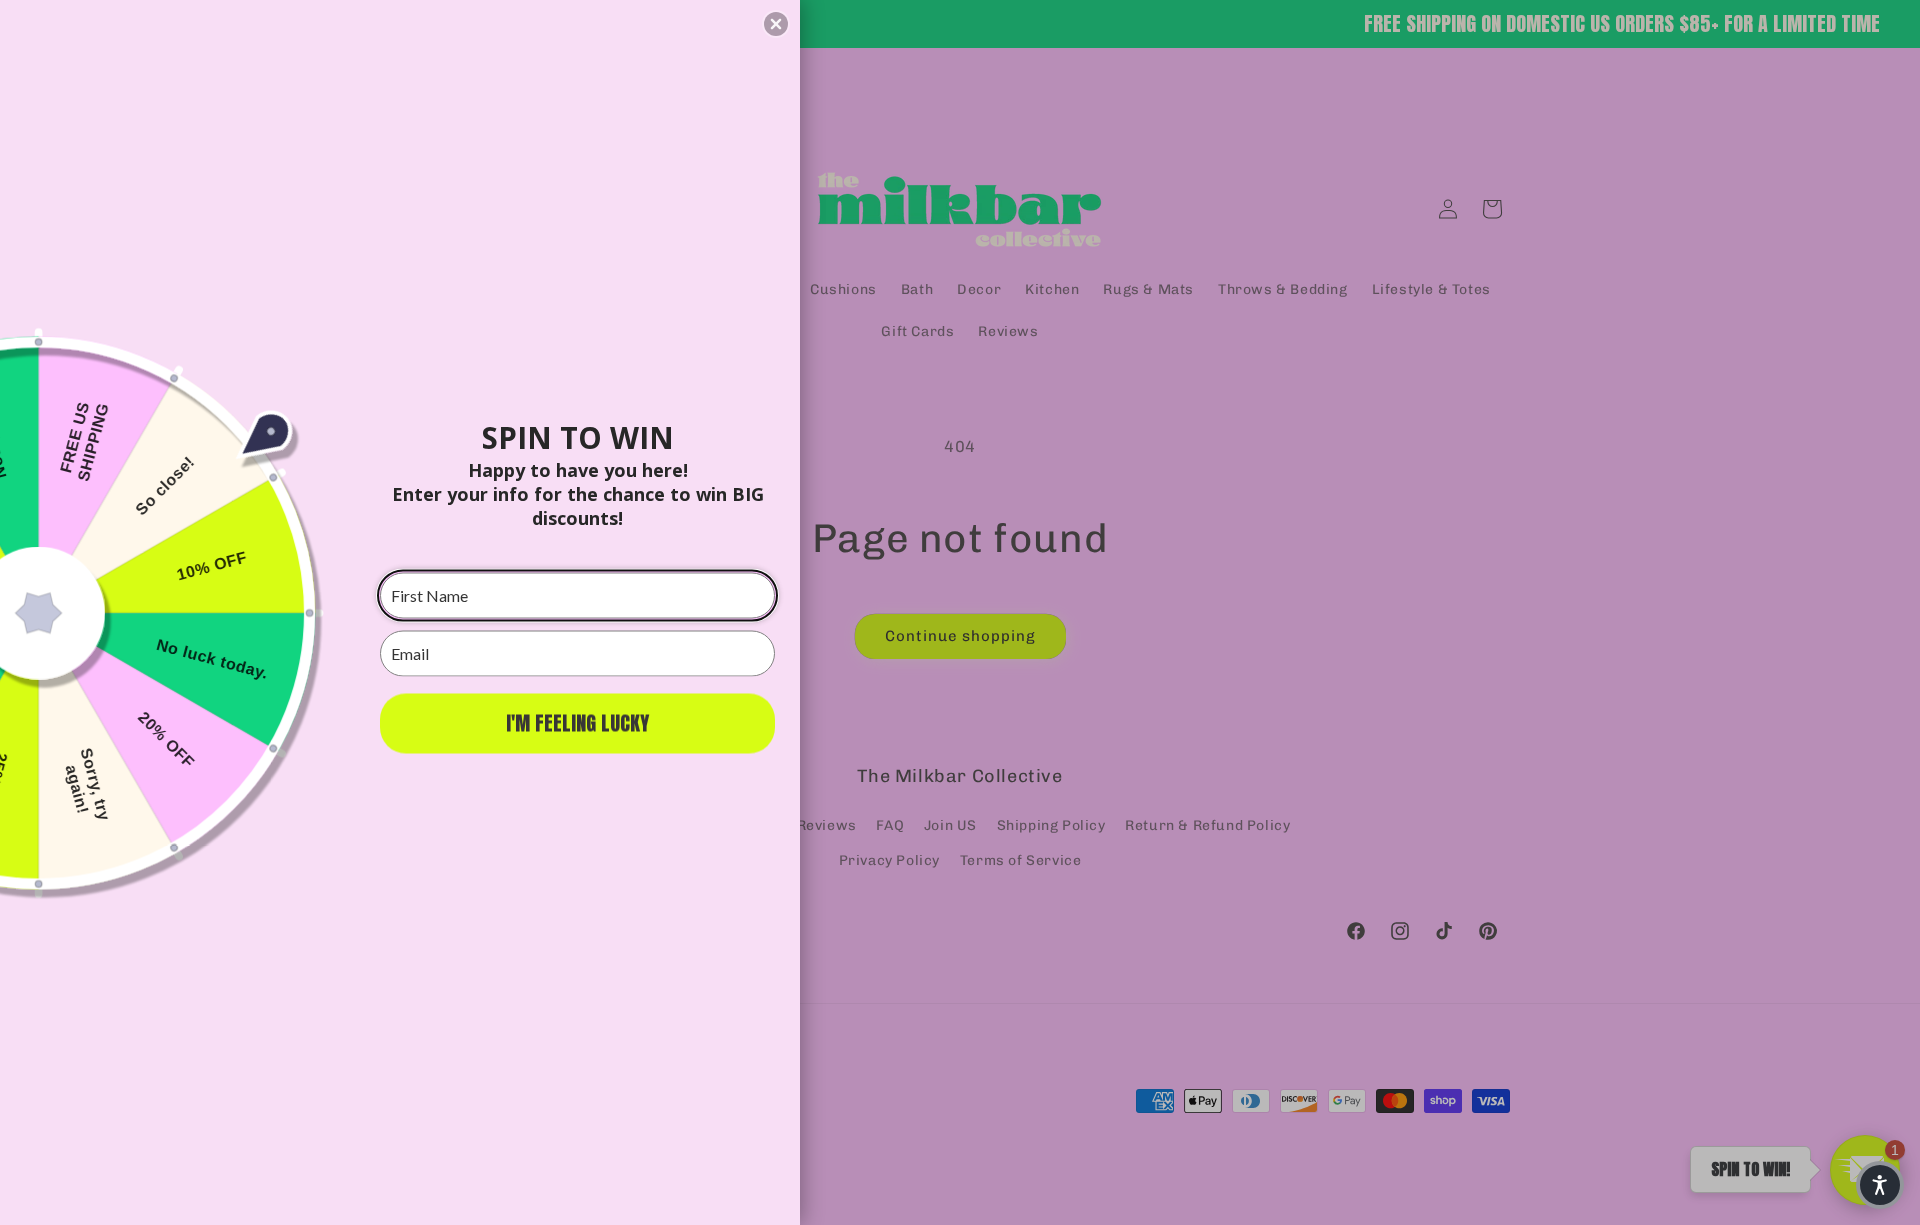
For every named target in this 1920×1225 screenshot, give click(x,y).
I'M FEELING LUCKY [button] (577, 722)
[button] (776, 24)
